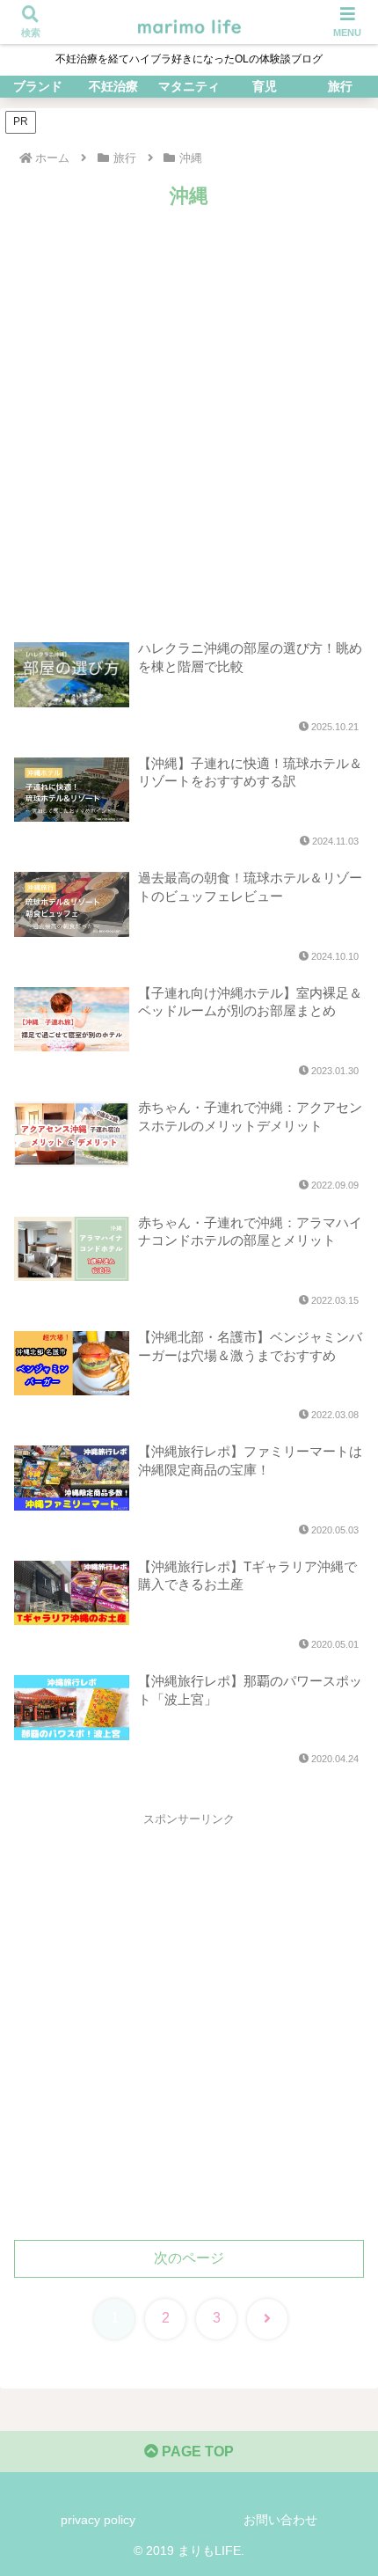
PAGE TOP (196, 2452)
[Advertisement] (189, 412)
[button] (341, 2250)
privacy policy (98, 2520)
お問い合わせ (280, 2520)
